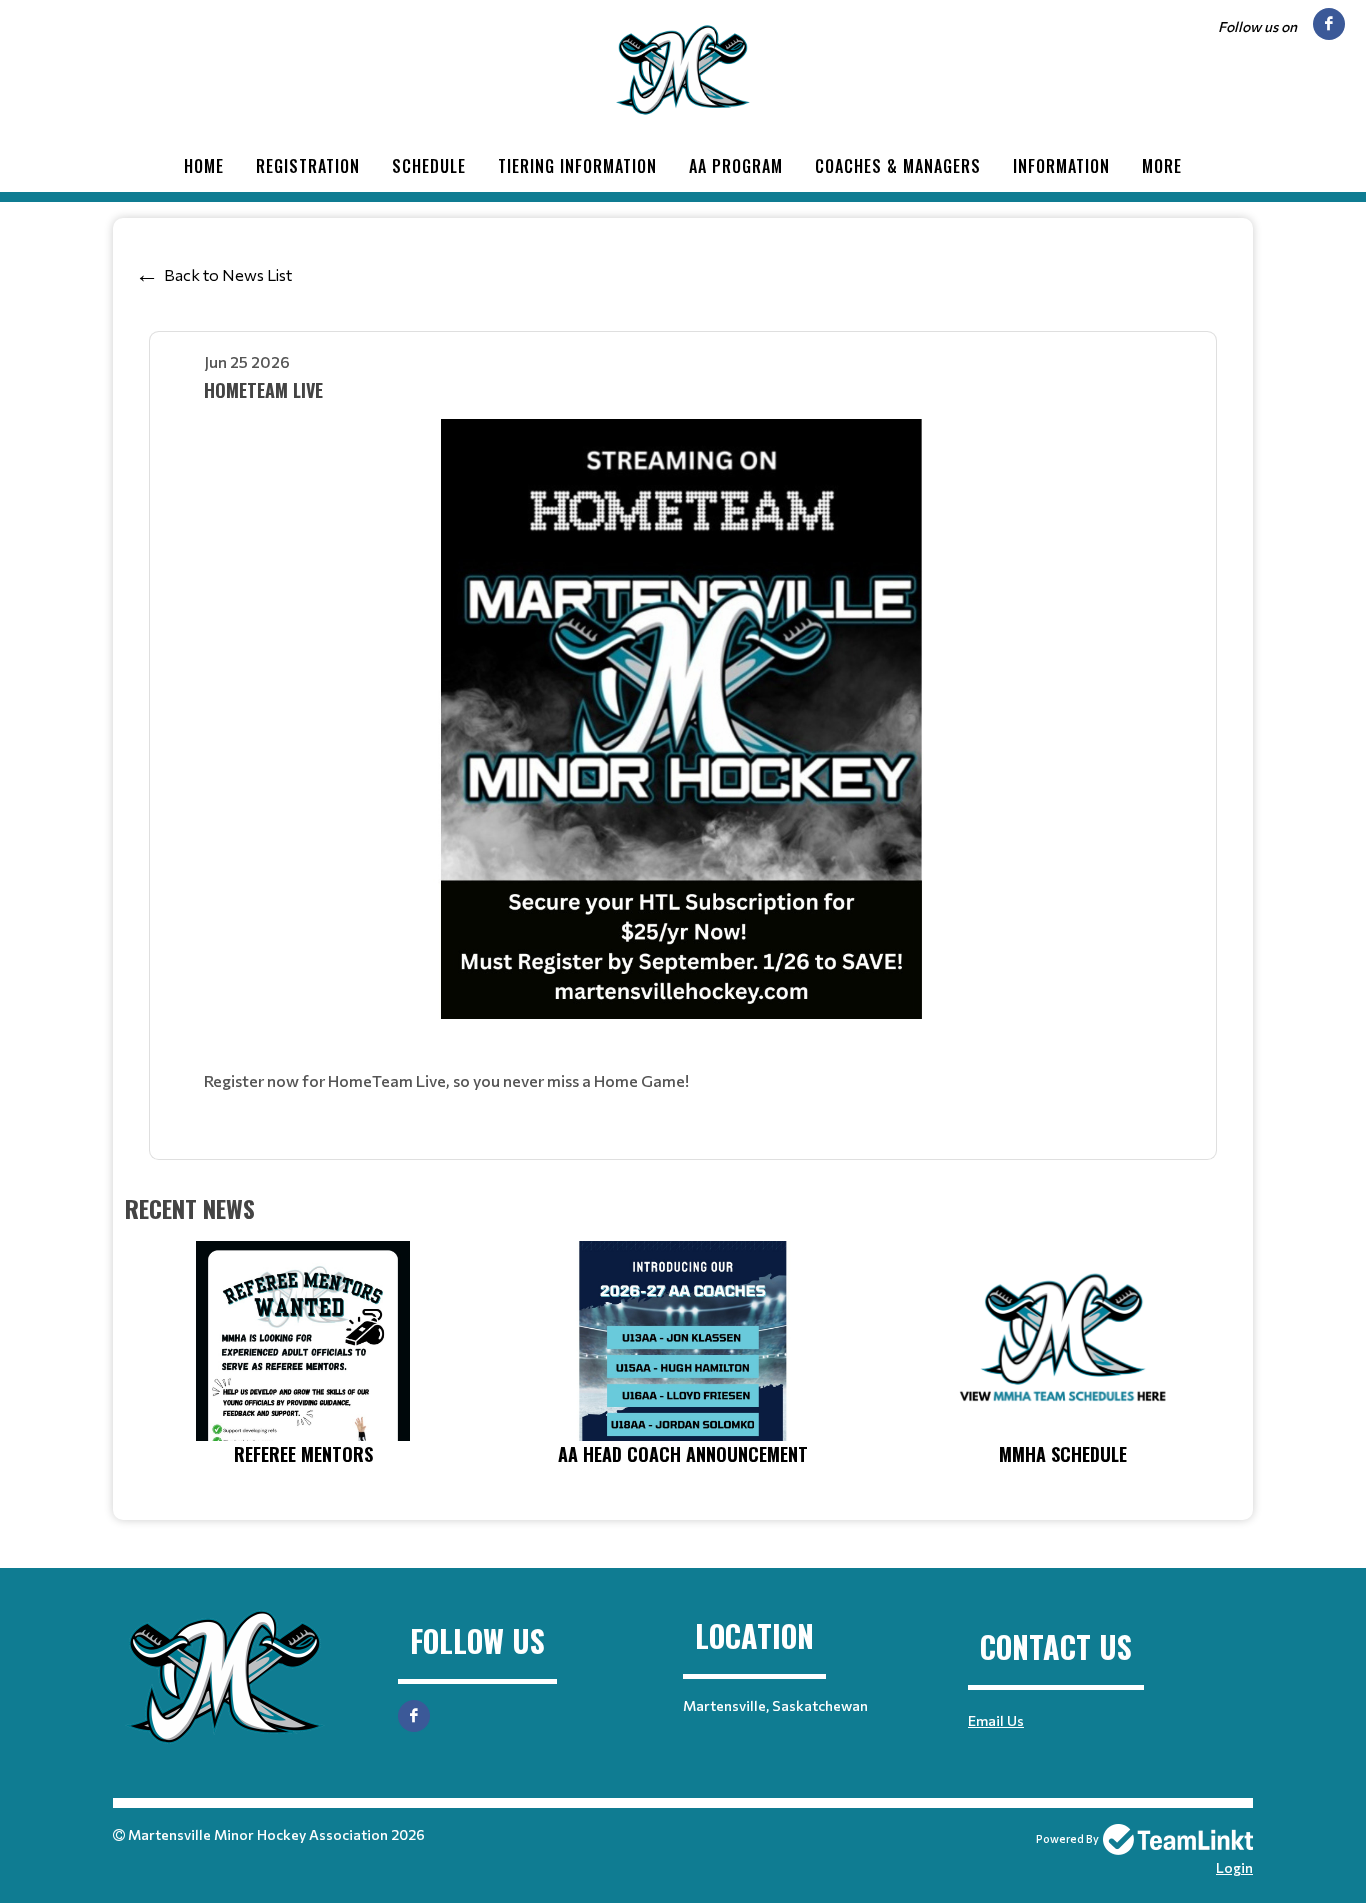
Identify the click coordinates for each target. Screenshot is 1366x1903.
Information (1061, 166)
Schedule (429, 166)
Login (1234, 1867)
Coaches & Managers (898, 166)
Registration (308, 166)
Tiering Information (577, 166)
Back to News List (228, 274)
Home (204, 166)
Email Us (996, 1720)
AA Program (736, 166)
